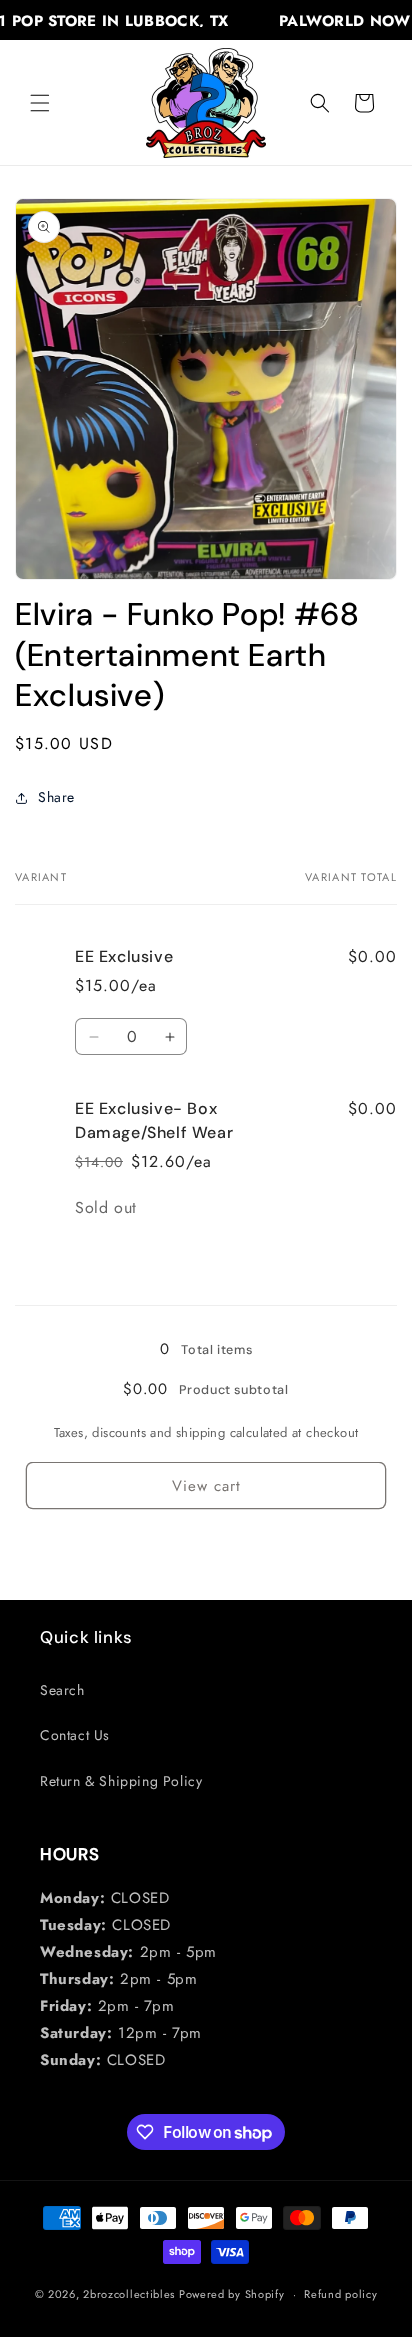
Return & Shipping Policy (121, 1781)
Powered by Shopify (232, 2294)
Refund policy (340, 2294)
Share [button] (56, 797)
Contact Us (75, 1735)
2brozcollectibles (129, 2294)
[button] (40, 103)
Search (62, 1690)
